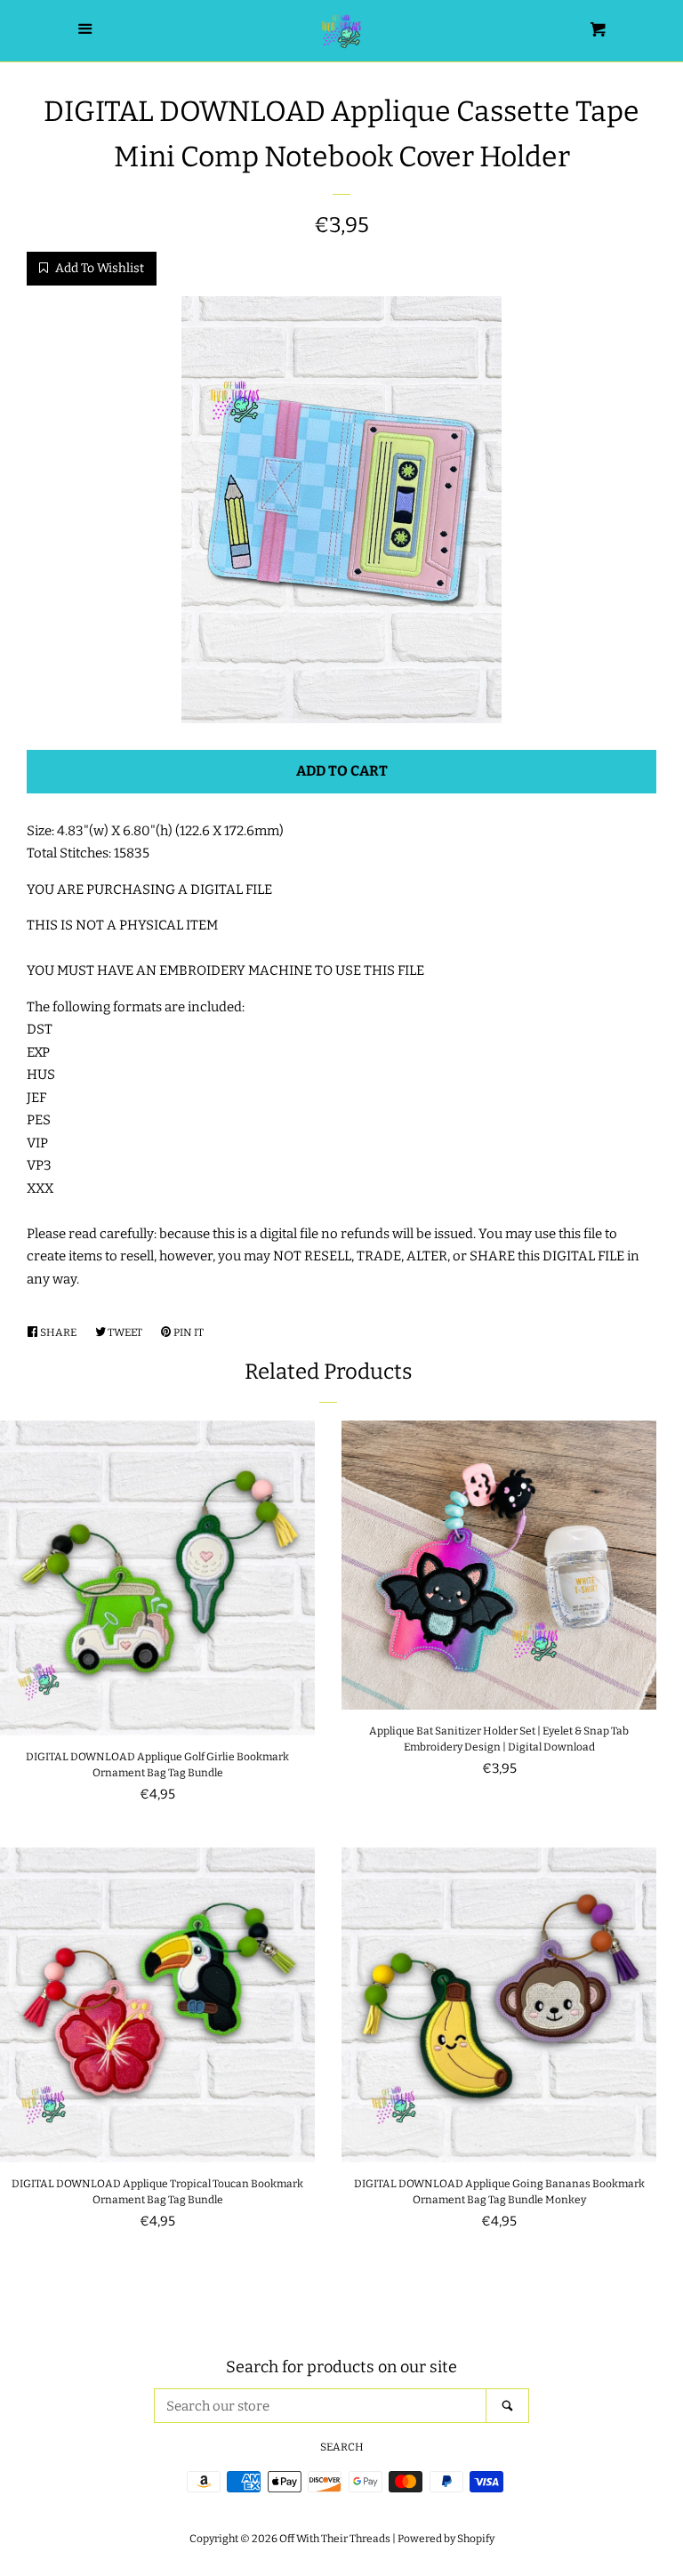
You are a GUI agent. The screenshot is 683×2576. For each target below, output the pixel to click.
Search (342, 2447)
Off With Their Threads (335, 2539)
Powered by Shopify (446, 2539)
